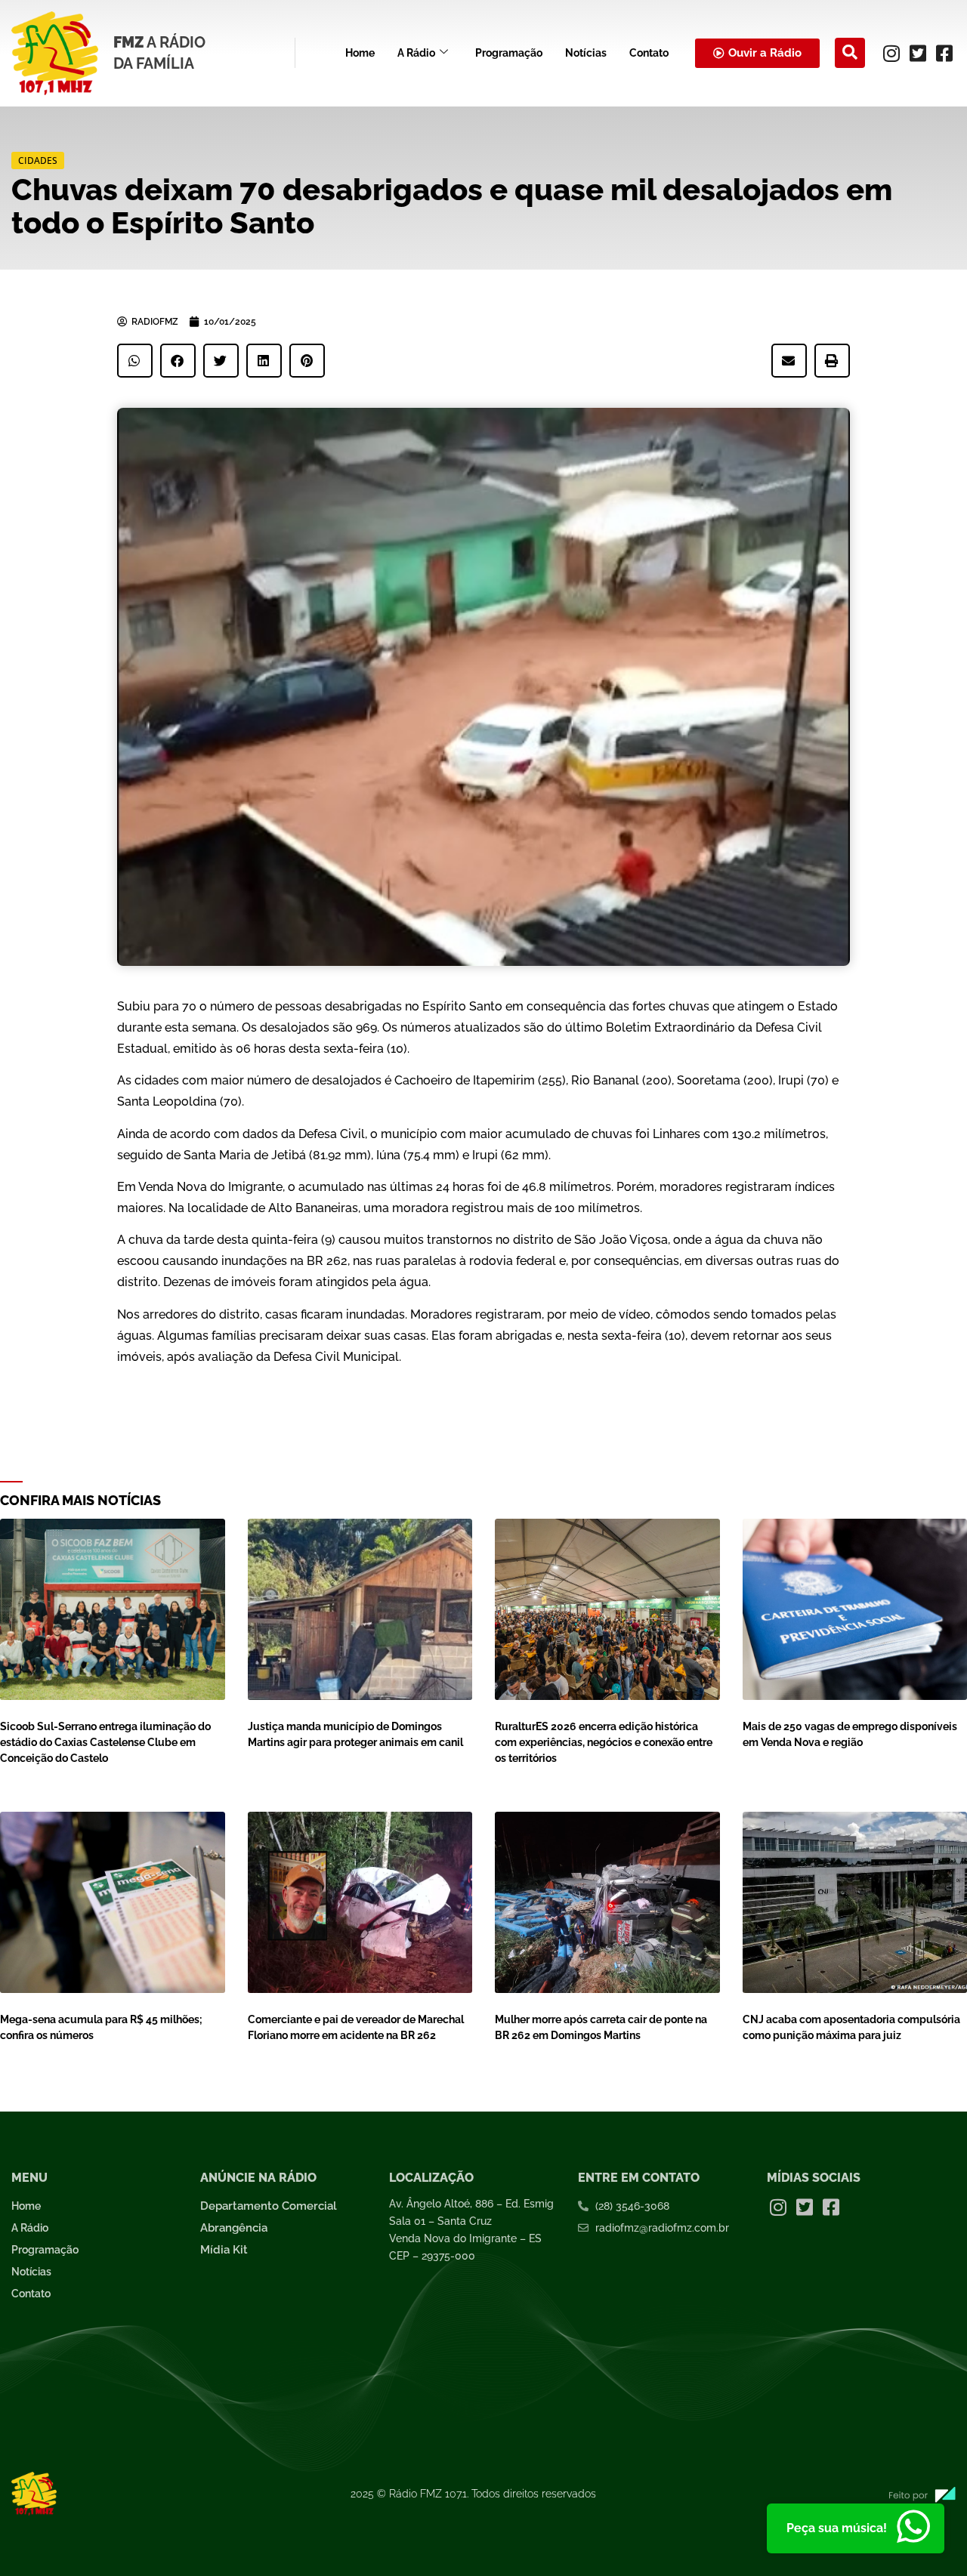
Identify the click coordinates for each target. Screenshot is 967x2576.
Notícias (586, 53)
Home (360, 53)
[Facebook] (944, 53)
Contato (649, 53)
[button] (850, 53)
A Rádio (416, 53)
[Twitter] (918, 53)
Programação (509, 53)
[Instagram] (891, 53)
